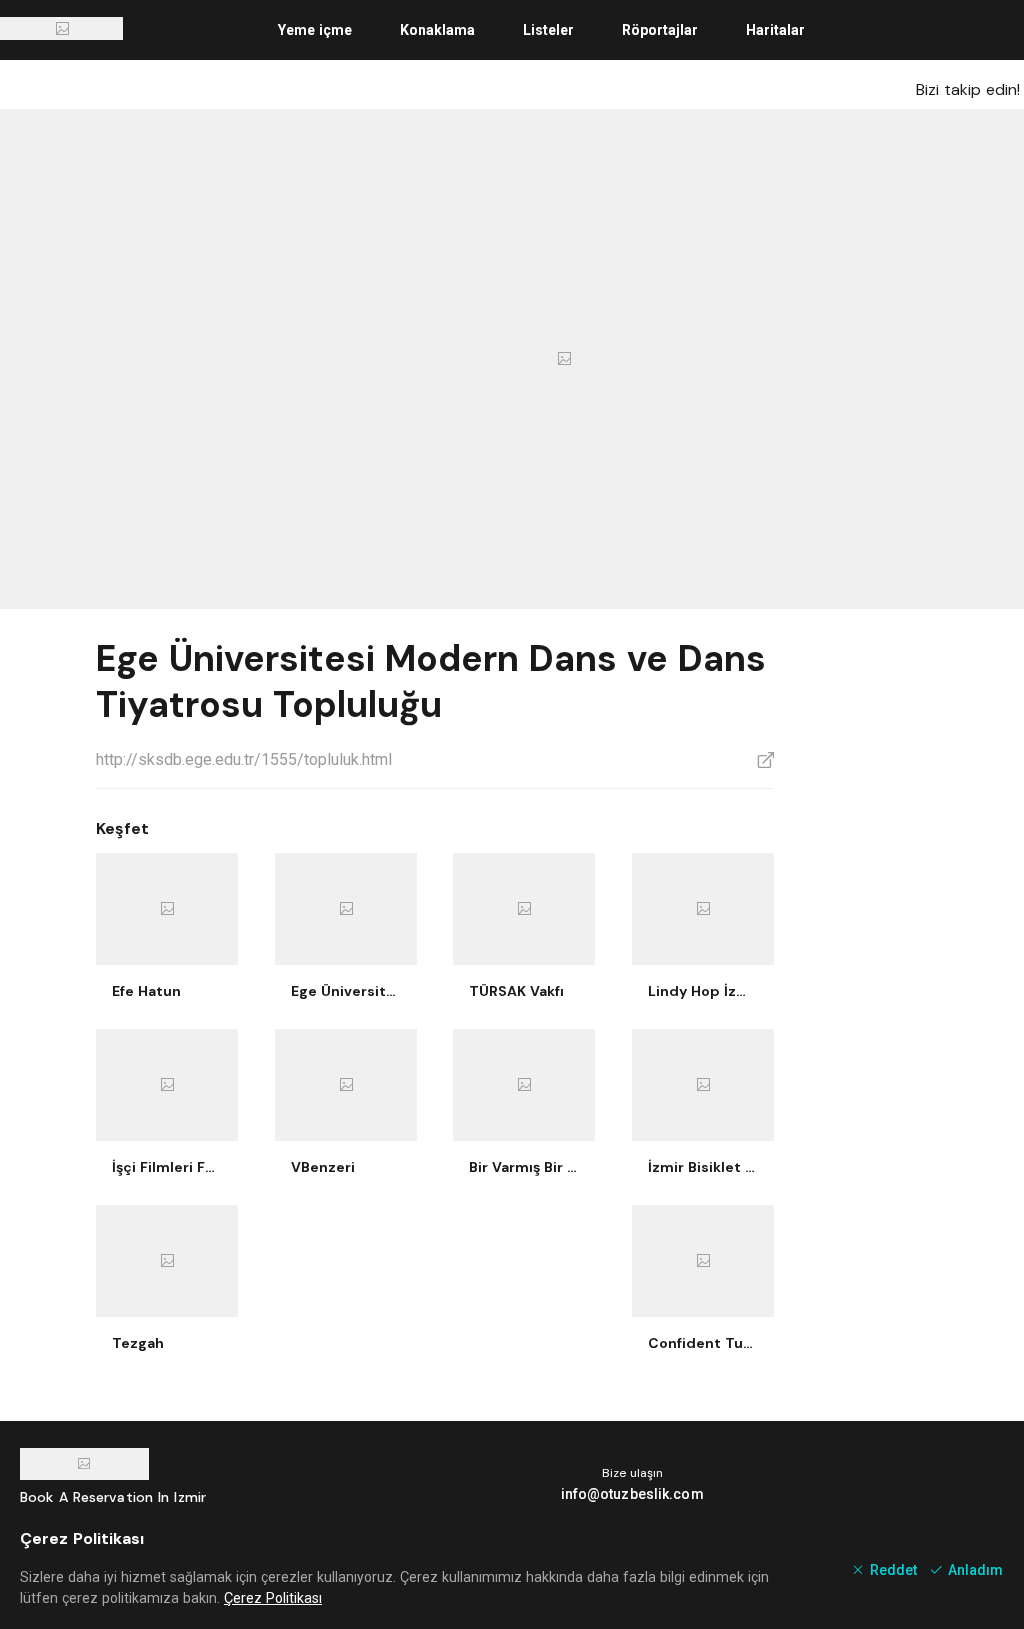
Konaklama (437, 30)
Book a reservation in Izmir (113, 1497)
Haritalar (775, 30)
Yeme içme (315, 30)
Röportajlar (660, 30)
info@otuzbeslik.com (632, 1494)
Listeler (548, 30)
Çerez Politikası (273, 1598)
